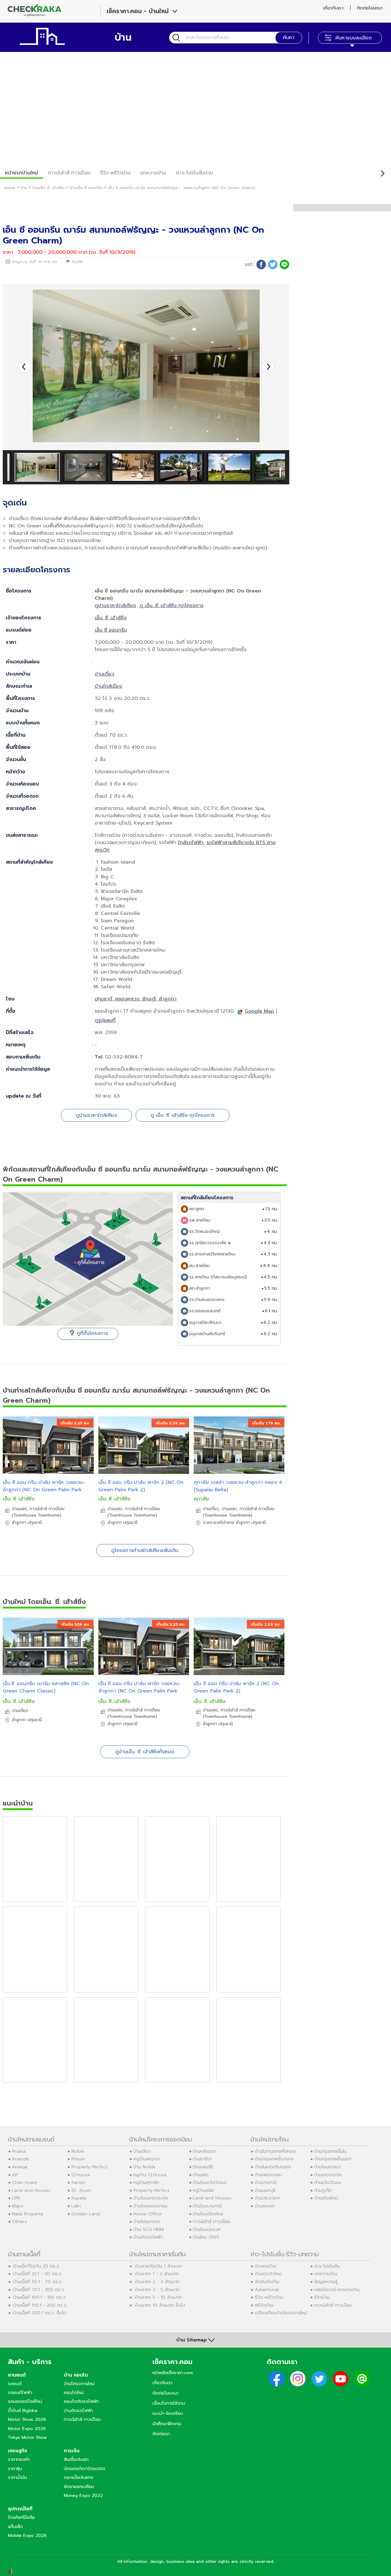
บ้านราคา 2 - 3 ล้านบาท (157, 2282)
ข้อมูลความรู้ (326, 2282)
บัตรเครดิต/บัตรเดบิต (84, 2469)
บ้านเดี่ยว (104, 674)
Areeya (20, 2167)
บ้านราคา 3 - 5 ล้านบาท (157, 2290)
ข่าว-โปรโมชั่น (327, 2266)
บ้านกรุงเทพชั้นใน (331, 2151)
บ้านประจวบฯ (267, 2198)
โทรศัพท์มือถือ (21, 2517)
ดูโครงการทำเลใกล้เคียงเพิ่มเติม (145, 1550)
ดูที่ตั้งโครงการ (92, 1333)
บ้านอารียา (202, 2159)
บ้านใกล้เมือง (108, 686)
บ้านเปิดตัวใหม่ (268, 2274)
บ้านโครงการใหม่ (79, 2384)
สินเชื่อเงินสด (76, 2459)
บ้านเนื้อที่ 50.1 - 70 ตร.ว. (38, 2282)
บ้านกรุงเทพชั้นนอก (333, 2159)
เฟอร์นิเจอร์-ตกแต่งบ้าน (337, 2290)
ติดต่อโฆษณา (370, 8)
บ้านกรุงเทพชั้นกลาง (274, 2159)
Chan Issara (24, 2182)
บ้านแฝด (201, 2175)
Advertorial (267, 2290)
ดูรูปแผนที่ (105, 1020)
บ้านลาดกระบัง (328, 2175)
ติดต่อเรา (161, 2434)
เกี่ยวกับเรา (333, 8)
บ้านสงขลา (265, 2206)
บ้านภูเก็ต (323, 2190)
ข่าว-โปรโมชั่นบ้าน (194, 173)
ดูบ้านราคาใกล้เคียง (115, 606)
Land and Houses (31, 2190)
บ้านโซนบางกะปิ (207, 2206)
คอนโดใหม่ (74, 2392)
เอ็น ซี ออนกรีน (111, 630)
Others (19, 2221)
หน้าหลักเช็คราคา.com (173, 2373)
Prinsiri (78, 2159)
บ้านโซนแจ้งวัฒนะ (210, 2182)
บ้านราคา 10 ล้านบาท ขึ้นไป (160, 2305)
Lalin (76, 2206)
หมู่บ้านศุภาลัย (146, 2182)
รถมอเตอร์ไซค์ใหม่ (25, 2401)
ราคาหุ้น (15, 2469)
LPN (16, 2198)
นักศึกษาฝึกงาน (167, 2424)
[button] (268, 367)
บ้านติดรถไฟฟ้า (148, 2237)
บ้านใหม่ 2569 (206, 2237)
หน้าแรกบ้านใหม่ (22, 173)
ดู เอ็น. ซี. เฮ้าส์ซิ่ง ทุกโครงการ (172, 606)
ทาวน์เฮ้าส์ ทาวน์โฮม (69, 173)
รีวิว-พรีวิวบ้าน (115, 173)
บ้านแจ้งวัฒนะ (328, 2182)
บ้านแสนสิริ (203, 2167)
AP (15, 2175)
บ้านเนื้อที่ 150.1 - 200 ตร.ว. (40, 2305)
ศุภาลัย (201, 1499)
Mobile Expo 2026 (27, 2535)
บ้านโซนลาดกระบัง (151, 2198)
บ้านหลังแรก (205, 2151)
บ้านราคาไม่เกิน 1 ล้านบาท (158, 2266)
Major (18, 2206)
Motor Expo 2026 (27, 2428)
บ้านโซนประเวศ (207, 2229)
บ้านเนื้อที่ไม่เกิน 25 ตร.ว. (37, 2266)
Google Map (259, 1011)
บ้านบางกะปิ (266, 2182)
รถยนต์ (15, 2384)
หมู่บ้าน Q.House (150, 2175)
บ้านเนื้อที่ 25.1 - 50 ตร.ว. (38, 2274)
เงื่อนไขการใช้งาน (169, 2403)
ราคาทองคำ (19, 2459)
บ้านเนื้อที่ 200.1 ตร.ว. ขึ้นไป (40, 2313)
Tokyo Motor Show (27, 2437)
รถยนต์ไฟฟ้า (20, 2392)
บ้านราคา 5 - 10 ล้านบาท (158, 2297)
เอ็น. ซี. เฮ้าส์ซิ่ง (111, 618)
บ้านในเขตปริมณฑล (273, 2167)
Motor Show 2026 (27, 2419)
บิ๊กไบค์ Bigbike (23, 2410)
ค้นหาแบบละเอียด (354, 38)
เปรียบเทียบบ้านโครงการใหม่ (281, 2313)
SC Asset (81, 2190)
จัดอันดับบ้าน (267, 2282)
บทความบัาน (153, 173)
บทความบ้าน (326, 2274)
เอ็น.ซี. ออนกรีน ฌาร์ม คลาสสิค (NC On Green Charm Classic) (46, 1687)
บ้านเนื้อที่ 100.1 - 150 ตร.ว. (40, 2297)
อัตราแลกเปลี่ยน (79, 2487)
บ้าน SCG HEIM (149, 2229)
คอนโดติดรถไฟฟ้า (81, 2401)
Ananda (20, 2159)
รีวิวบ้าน (322, 2297)
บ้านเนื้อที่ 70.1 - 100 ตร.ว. (39, 2290)
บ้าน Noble (144, 2167)
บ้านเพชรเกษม (268, 2175)
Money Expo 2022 (83, 2495)
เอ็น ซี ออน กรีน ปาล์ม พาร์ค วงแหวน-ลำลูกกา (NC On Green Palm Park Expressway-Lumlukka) (44, 1490)
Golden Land (86, 2214)
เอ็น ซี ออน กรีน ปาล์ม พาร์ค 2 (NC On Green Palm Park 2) (141, 1486)
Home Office (148, 2214)
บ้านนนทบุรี (265, 2190)
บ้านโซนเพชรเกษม (150, 2206)
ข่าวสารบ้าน (265, 2266)
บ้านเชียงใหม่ (326, 2198)
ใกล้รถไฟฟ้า (191, 843)
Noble (78, 2151)
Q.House (81, 2175)
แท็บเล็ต (15, 2527)
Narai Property (27, 2214)
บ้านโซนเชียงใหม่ (208, 2214)
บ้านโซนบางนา (147, 2221)
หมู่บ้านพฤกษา (147, 2159)
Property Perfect (90, 2167)
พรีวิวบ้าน (264, 2305)
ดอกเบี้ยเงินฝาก (79, 2477)
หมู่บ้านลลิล (203, 2190)
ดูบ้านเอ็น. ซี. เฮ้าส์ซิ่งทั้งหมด (145, 1752)
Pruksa (19, 2151)
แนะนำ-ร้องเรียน (168, 2413)
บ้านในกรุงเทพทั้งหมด (275, 2151)
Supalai (79, 2198)
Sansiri (78, 2182)
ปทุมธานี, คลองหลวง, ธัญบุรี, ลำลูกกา (136, 999)
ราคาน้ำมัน (17, 2477)
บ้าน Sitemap (192, 2340)
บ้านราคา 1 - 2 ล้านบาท (157, 2274)
